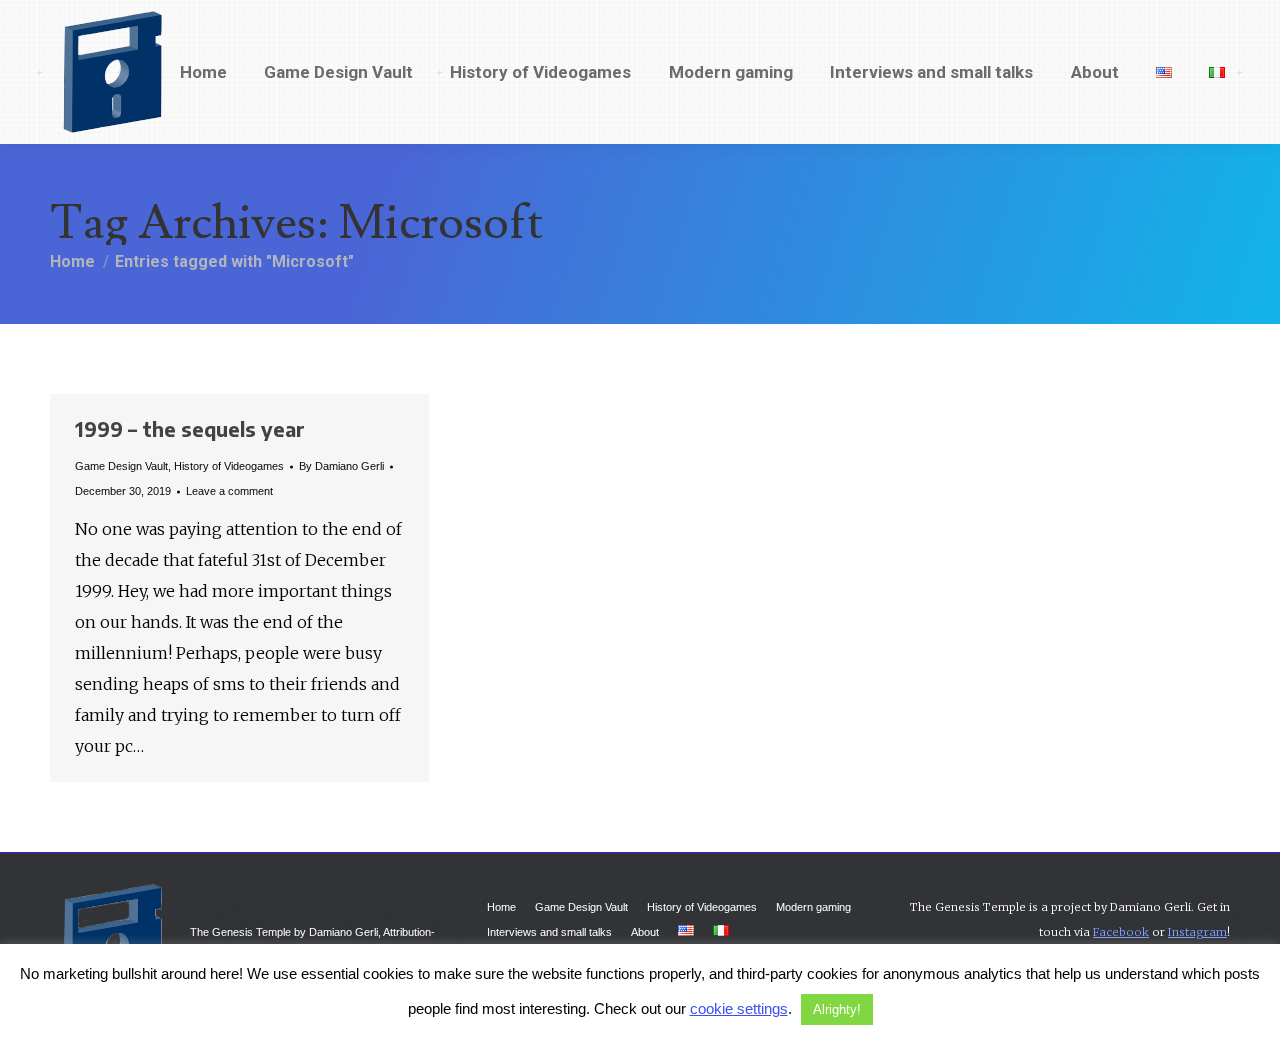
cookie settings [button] (739, 1008)
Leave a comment (229, 491)
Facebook (1121, 932)
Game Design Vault (121, 466)
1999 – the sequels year (190, 428)
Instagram (1197, 932)
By (341, 466)
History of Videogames (229, 466)
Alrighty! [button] (837, 1009)
